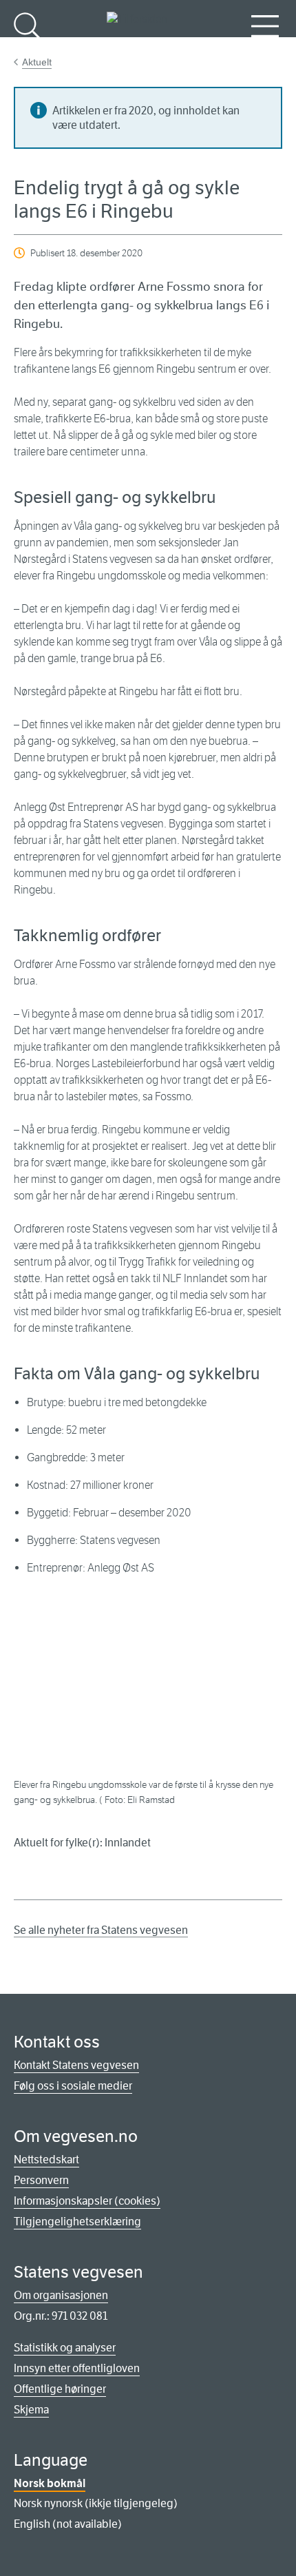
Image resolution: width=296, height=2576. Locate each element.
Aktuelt (37, 62)
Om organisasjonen (61, 2295)
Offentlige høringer (60, 2389)
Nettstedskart (46, 2160)
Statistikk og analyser (65, 2348)
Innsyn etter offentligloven (77, 2368)
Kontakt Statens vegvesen (76, 2065)
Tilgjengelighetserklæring (77, 2222)
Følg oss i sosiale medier (73, 2086)
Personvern (41, 2180)
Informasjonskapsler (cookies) (87, 2201)
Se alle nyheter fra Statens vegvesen (101, 1930)
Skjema (31, 2410)
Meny (265, 49)
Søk (28, 49)
